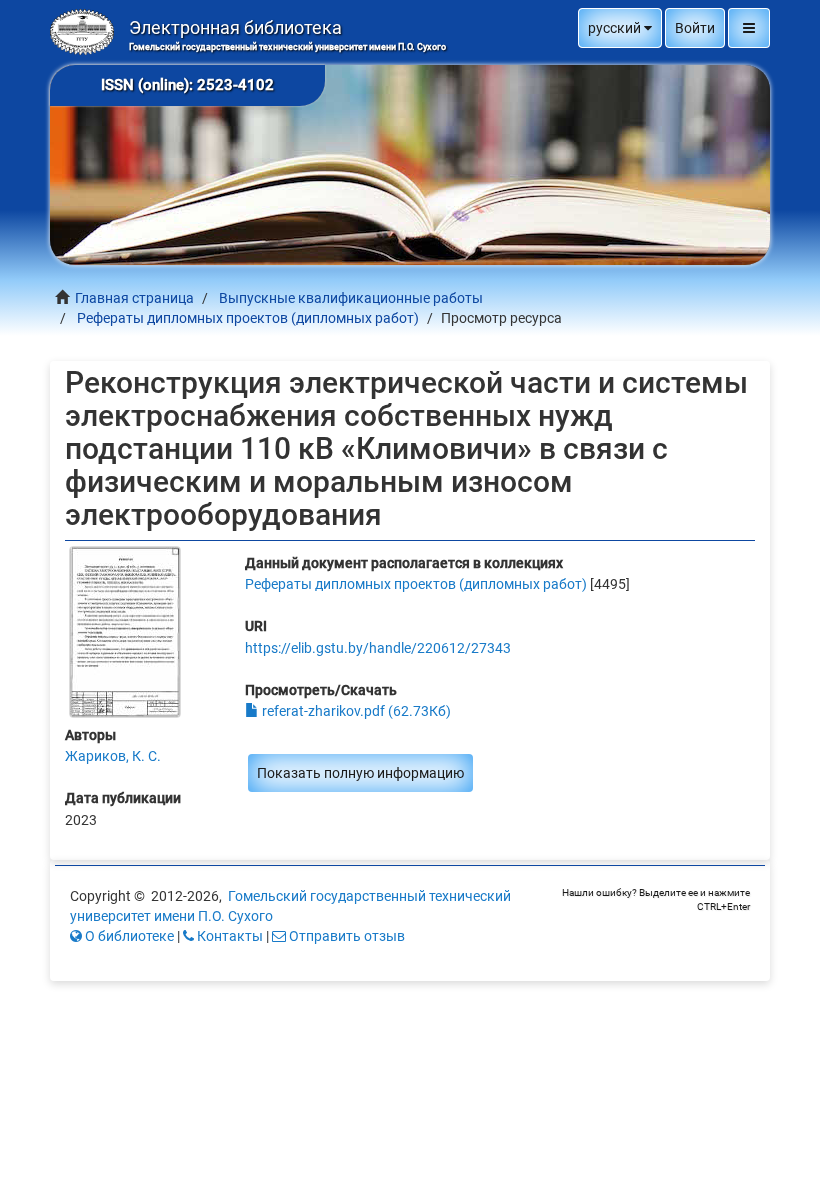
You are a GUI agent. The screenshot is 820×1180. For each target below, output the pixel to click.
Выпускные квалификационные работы (351, 298)
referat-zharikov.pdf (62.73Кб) (355, 711)
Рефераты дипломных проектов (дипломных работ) (248, 318)
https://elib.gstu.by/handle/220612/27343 (378, 648)
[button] (620, 28)
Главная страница (134, 298)
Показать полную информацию (360, 773)
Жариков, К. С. (113, 756)
